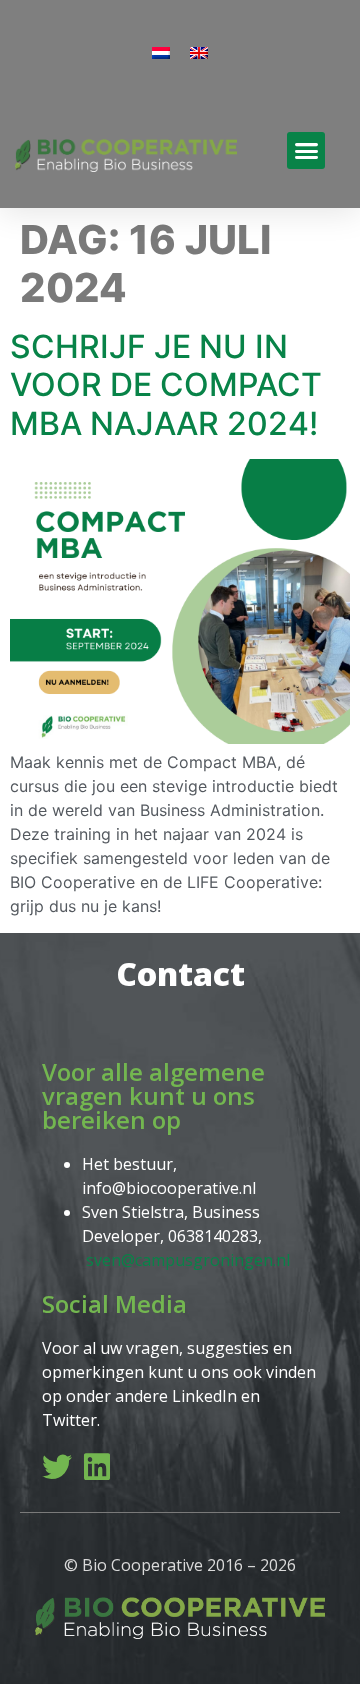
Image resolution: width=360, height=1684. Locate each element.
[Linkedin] (97, 1467)
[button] (306, 151)
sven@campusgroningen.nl (188, 1260)
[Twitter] (57, 1467)
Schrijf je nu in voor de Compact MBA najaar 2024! (166, 385)
